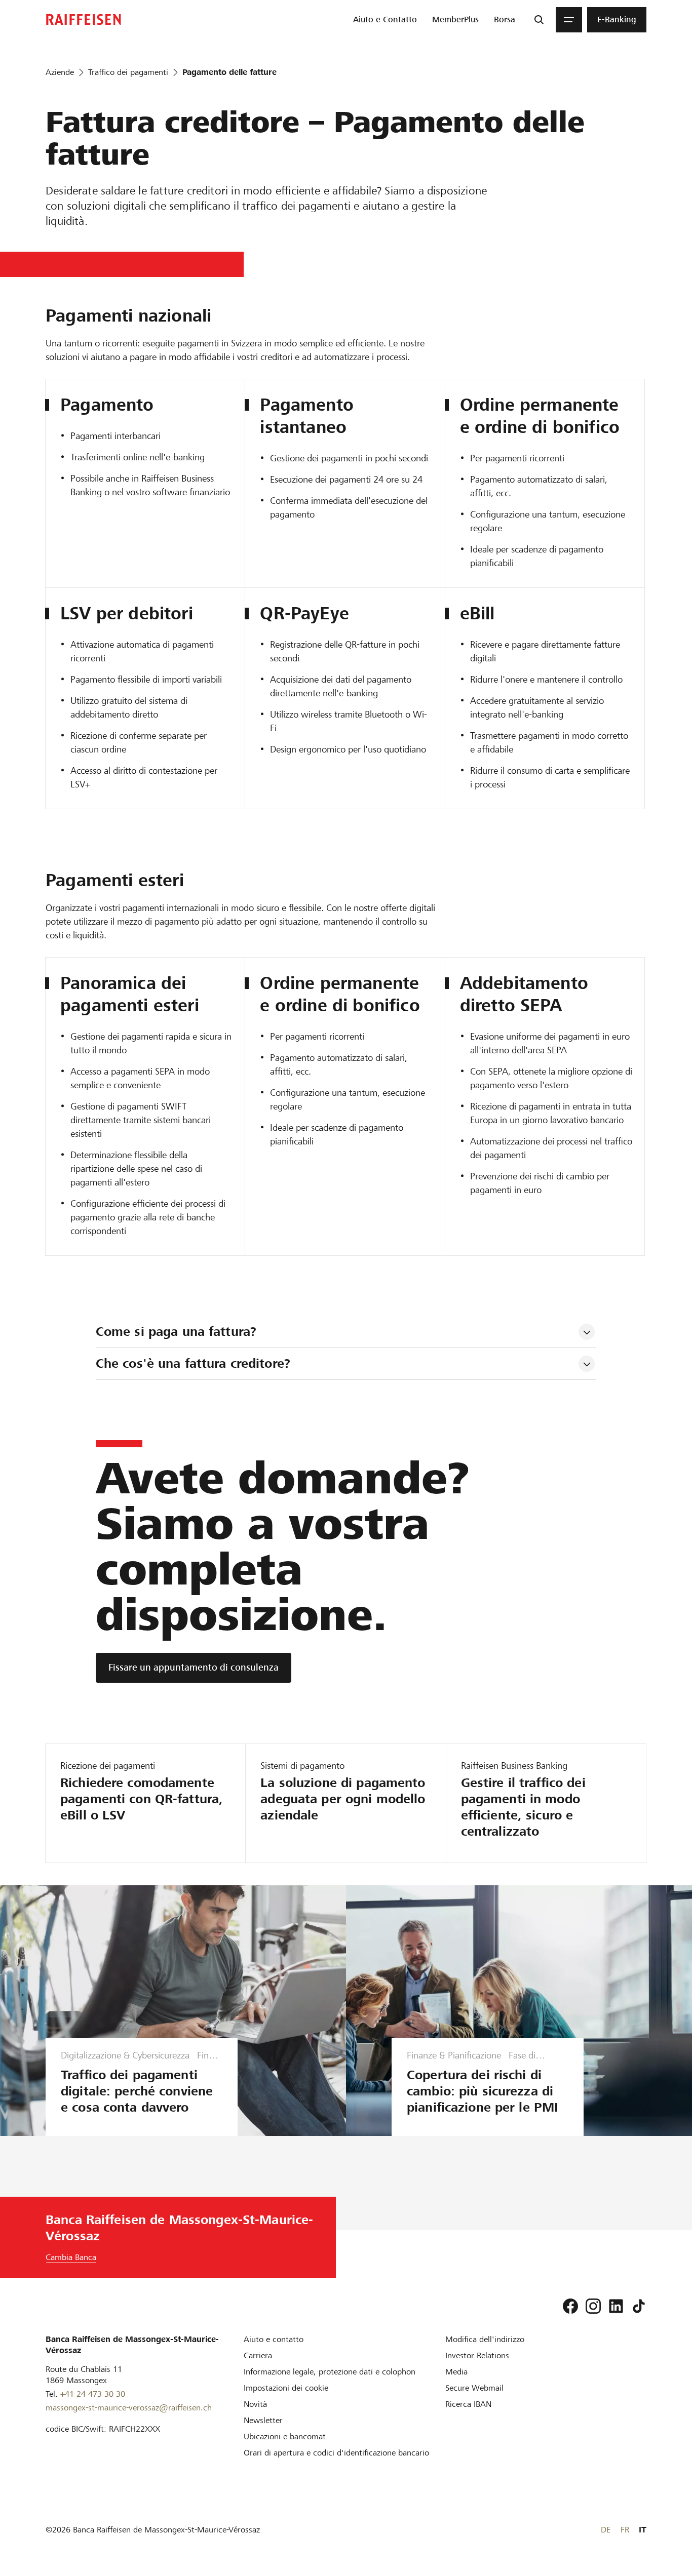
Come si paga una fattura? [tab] (178, 1332)
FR (625, 2530)
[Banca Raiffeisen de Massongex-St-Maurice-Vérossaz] (84, 19)
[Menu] (569, 20)
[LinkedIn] (616, 2306)
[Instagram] (593, 2306)
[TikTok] (639, 2306)
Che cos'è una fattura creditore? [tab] (193, 1363)
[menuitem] (385, 20)
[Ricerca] (539, 20)
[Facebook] (570, 2306)
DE (606, 2530)
